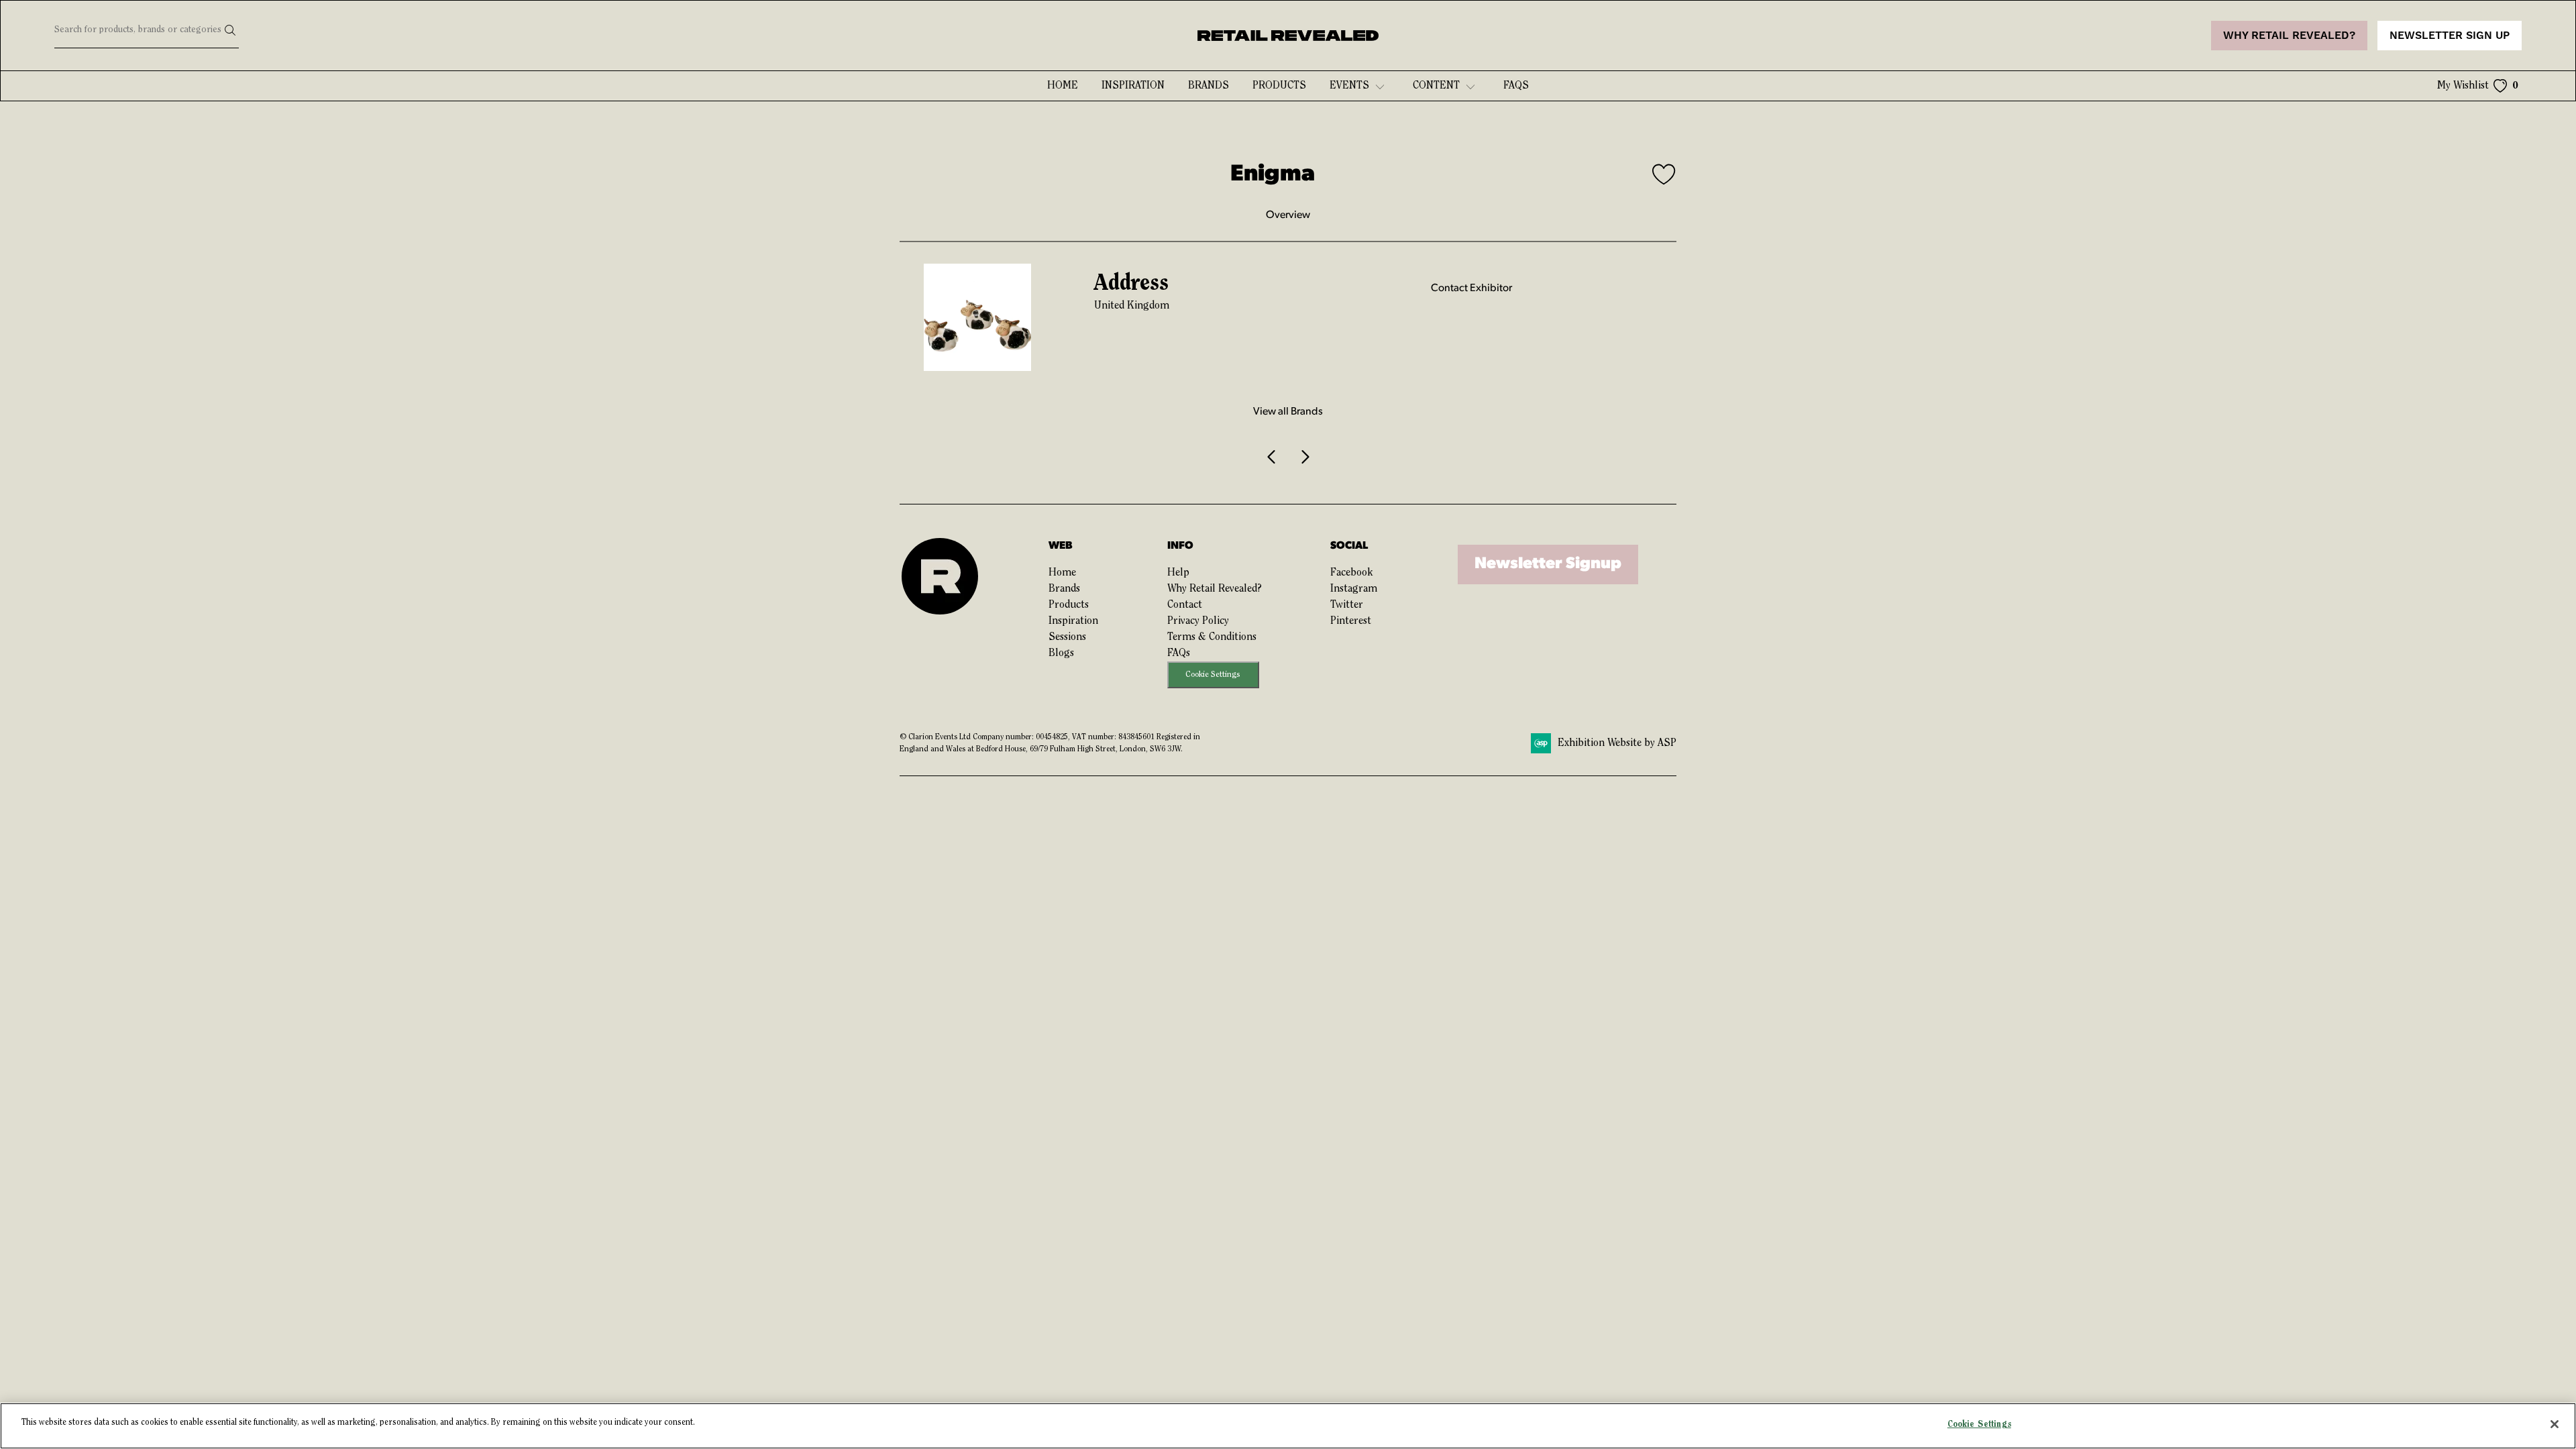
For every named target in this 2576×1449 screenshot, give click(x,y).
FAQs (1179, 653)
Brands (1209, 86)
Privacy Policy (1198, 621)
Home (1063, 86)
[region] (1288, 1426)
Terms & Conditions (1212, 637)
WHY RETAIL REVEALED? (2289, 36)
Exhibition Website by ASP (1617, 743)
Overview (1288, 215)
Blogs (1061, 653)
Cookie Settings (1213, 675)
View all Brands (1288, 412)
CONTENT (1436, 86)
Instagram (1354, 589)
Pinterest (1351, 621)
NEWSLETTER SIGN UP (2450, 36)
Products (1279, 86)
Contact (1185, 605)
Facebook (1351, 573)
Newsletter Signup (1548, 564)
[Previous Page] (1272, 457)
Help (1178, 573)
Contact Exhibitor (1471, 288)
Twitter (1347, 605)
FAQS (1516, 86)
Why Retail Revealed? (1215, 589)
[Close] (2555, 1424)
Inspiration (1133, 86)
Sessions (1067, 637)
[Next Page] (1304, 457)
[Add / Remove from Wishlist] (1664, 176)
